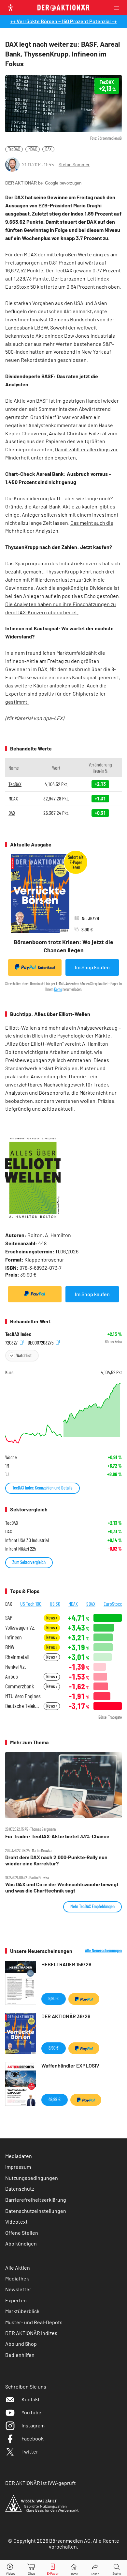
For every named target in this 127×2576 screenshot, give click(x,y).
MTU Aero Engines (23, 1696)
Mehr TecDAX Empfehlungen (92, 1906)
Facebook (33, 2438)
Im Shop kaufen (92, 967)
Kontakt (31, 2399)
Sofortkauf (46, 967)
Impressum (18, 2167)
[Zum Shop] (32, 2568)
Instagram (33, 2425)
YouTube (31, 2412)
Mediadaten (19, 2156)
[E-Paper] (53, 2568)
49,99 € (55, 2099)
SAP (9, 1618)
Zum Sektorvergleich (29, 1562)
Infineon (14, 1637)
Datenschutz (20, 2189)
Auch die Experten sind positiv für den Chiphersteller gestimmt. (56, 693)
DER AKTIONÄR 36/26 (66, 2016)
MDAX (33, 149)
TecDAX (14, 149)
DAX (48, 149)
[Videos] (10, 2568)
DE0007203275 (41, 1342)
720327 (12, 1342)
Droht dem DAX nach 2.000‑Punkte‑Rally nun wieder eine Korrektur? (56, 1860)
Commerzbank (20, 1686)
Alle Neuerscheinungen (103, 1951)
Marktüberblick (22, 2311)
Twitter (30, 2451)
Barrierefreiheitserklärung (36, 2200)
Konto (58, 989)
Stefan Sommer (74, 164)
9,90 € (54, 1998)
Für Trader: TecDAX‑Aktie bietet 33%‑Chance (57, 1836)
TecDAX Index (18, 1334)
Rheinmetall (17, 1657)
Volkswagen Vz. (20, 1627)
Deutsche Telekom (22, 1706)
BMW (10, 1647)
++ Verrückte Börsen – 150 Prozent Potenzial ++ (64, 21)
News (51, 1618)
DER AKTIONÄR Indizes (31, 2333)
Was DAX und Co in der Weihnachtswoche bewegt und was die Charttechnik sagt (62, 1887)
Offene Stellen (22, 2233)
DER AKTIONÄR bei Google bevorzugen (43, 183)
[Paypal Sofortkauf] (35, 1294)
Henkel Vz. (15, 1667)
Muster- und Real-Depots (34, 2322)
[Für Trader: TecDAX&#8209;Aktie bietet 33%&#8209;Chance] (63, 1785)
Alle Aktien (18, 2268)
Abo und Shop (21, 2344)
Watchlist (24, 1355)
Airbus (12, 1676)
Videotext (16, 2222)
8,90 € (54, 2048)
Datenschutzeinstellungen (36, 2211)
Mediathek (17, 2278)
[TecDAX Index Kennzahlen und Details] (63, 1413)
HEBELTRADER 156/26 (66, 1964)
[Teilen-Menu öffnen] (95, 2568)
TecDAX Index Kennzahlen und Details (42, 1488)
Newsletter (18, 2289)
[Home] (74, 2568)
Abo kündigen (21, 2243)
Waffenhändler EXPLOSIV (70, 2065)
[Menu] (119, 8)
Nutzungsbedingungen (32, 2178)
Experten (16, 2300)
